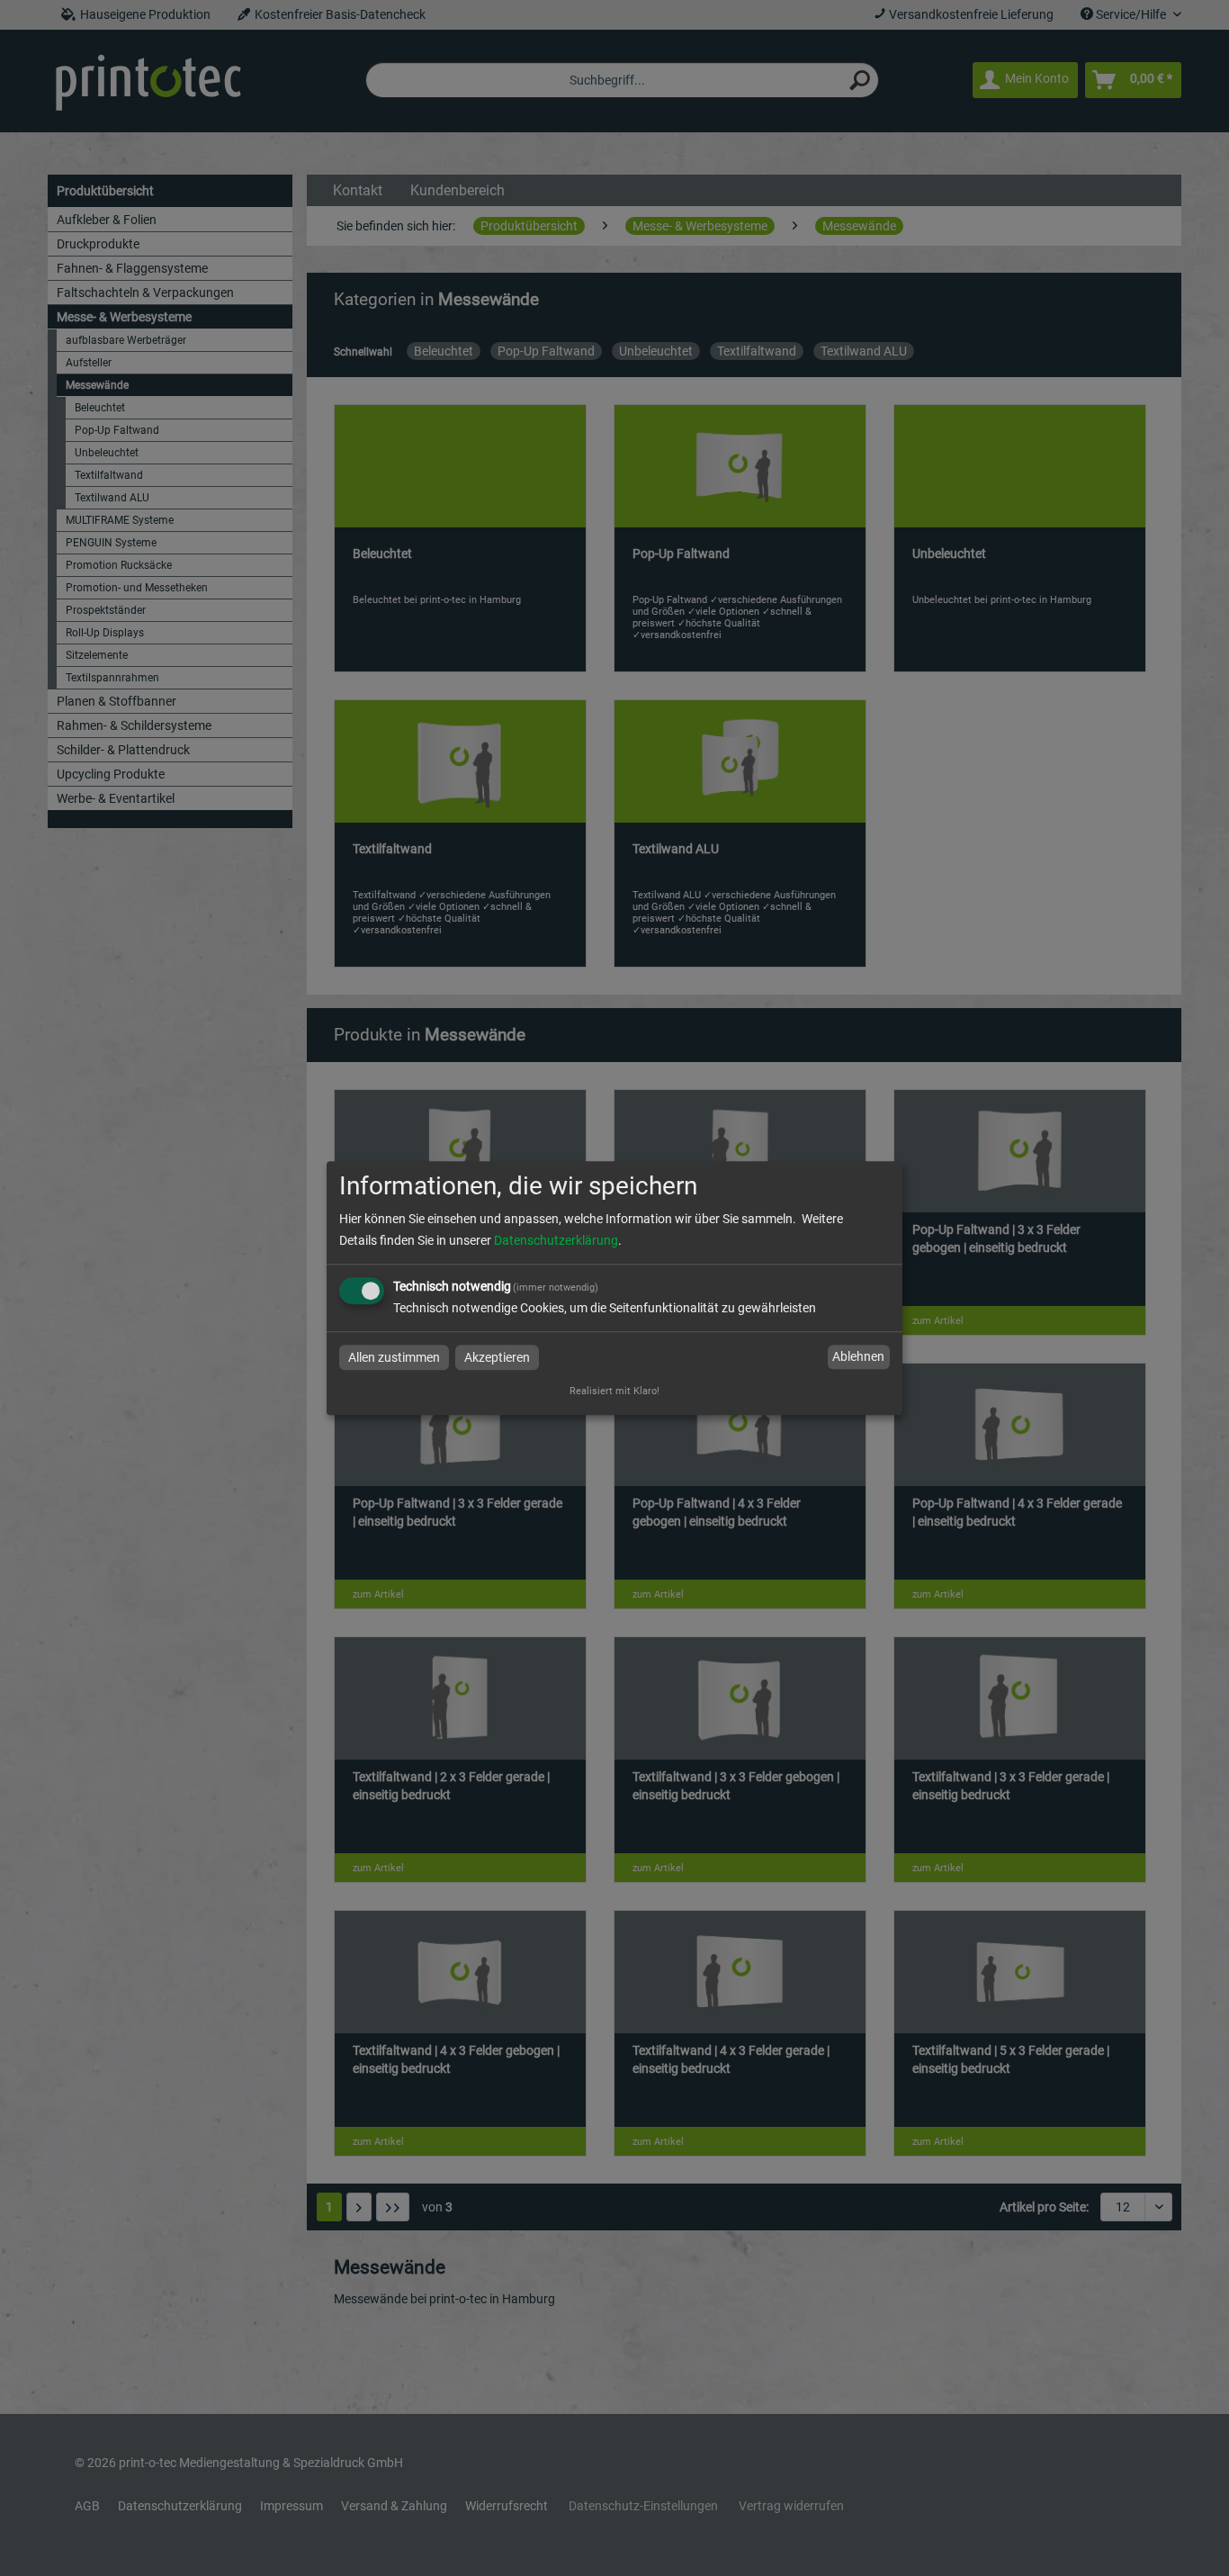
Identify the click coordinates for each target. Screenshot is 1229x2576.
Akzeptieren (497, 1357)
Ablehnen (858, 1357)
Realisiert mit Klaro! (614, 1391)
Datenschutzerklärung (556, 1240)
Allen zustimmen (394, 1357)
